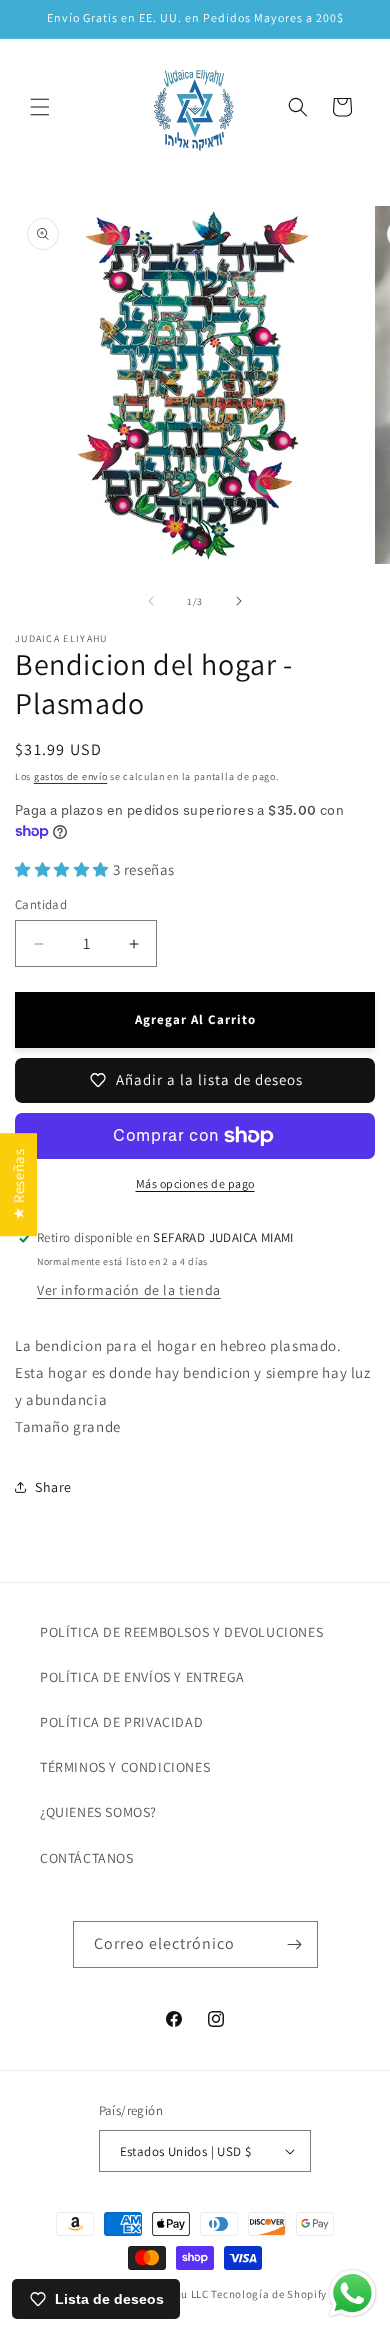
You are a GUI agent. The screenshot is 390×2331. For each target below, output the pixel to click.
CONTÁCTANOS (87, 1858)
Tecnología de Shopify (269, 2294)
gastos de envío (71, 776)
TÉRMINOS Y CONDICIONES (125, 1767)
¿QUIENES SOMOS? (98, 1812)
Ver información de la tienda (129, 1290)
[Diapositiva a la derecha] (239, 601)
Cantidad (41, 904)
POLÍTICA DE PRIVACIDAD (121, 1722)
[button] (40, 107)
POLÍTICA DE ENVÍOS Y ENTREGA (142, 1677)
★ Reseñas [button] (18, 1183)
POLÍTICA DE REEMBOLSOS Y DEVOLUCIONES (181, 1632)
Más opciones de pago (195, 1183)
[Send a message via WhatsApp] (352, 2293)
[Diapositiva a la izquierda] (151, 601)
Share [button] (53, 1487)
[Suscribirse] (295, 1944)
